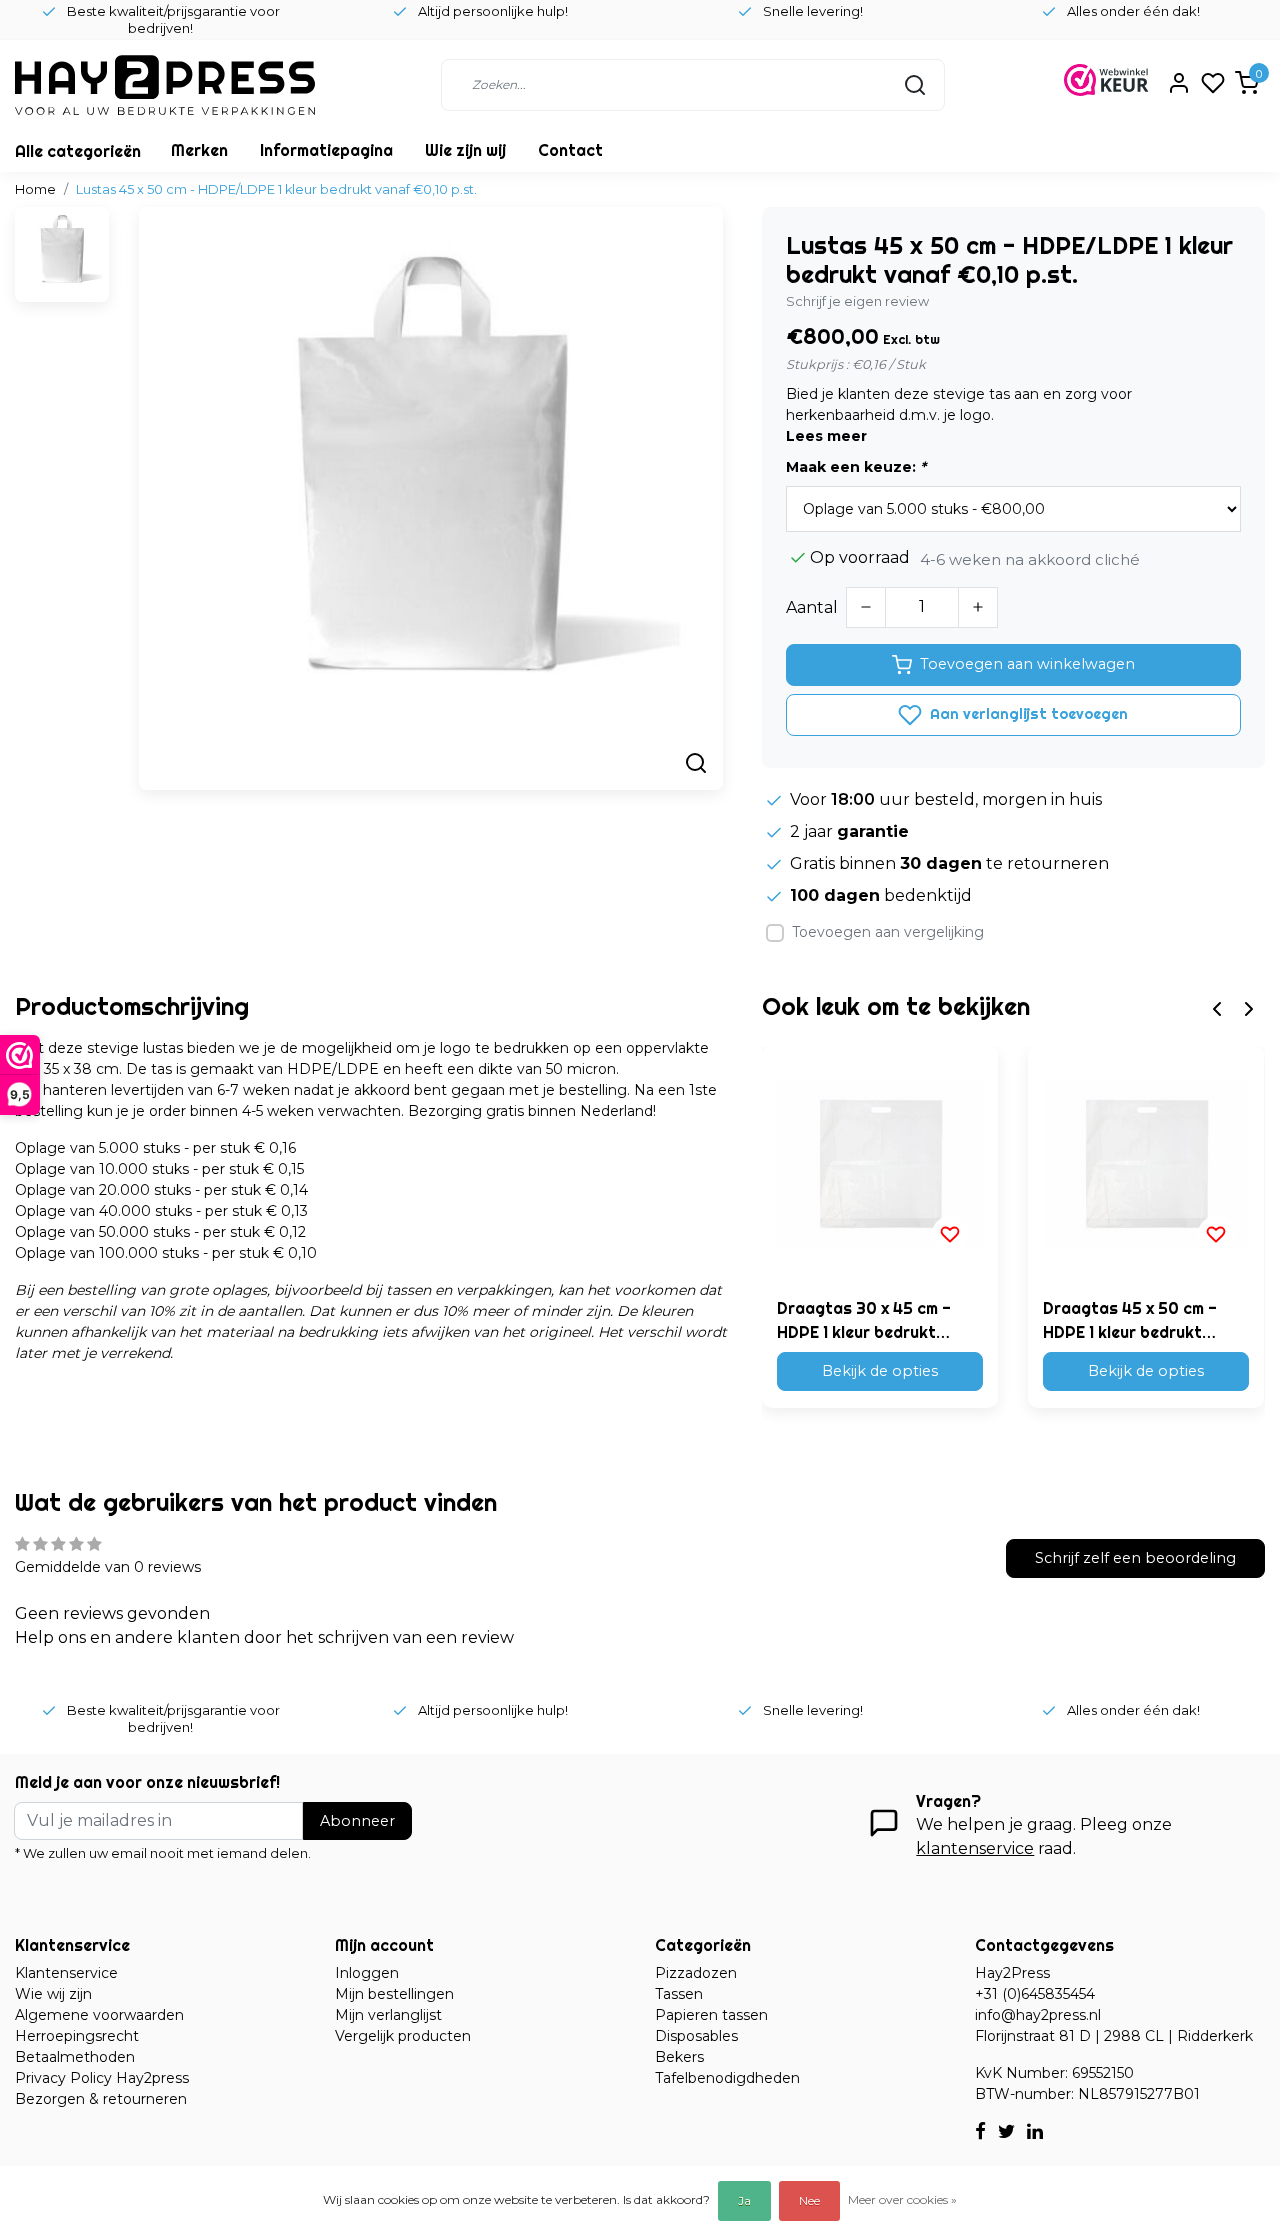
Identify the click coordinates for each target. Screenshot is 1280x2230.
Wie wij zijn (53, 1994)
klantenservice (975, 1848)
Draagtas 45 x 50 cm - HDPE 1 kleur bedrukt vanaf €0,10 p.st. (1130, 1321)
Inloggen (367, 1973)
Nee (809, 2200)
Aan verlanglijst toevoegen (1027, 714)
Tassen (679, 1994)
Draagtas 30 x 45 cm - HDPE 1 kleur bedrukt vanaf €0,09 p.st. (864, 1321)
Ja (744, 2200)
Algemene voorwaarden (99, 2015)
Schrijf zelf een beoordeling (1135, 1558)
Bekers (679, 2057)
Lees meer (826, 436)
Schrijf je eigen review (857, 301)
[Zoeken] (915, 85)
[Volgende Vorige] (1249, 1007)
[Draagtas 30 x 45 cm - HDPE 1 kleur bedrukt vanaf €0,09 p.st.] (880, 1164)
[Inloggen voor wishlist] (950, 1234)
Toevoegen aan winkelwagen (1027, 664)
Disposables (696, 2036)
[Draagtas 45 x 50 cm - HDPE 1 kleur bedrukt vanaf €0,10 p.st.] (1146, 1164)
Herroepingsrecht (77, 2036)
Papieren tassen (711, 2015)
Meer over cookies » (902, 2199)
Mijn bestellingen (394, 1994)
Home (35, 189)
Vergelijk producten (403, 2036)
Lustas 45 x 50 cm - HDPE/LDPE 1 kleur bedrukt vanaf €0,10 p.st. (276, 189)
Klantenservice (66, 1973)
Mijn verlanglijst (388, 2015)
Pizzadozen (696, 1973)
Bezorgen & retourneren (101, 2099)
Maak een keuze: (856, 467)
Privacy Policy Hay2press (102, 2078)
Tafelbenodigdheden (727, 2078)
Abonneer (357, 1821)
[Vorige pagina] (1217, 1007)
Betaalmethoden (75, 2057)
